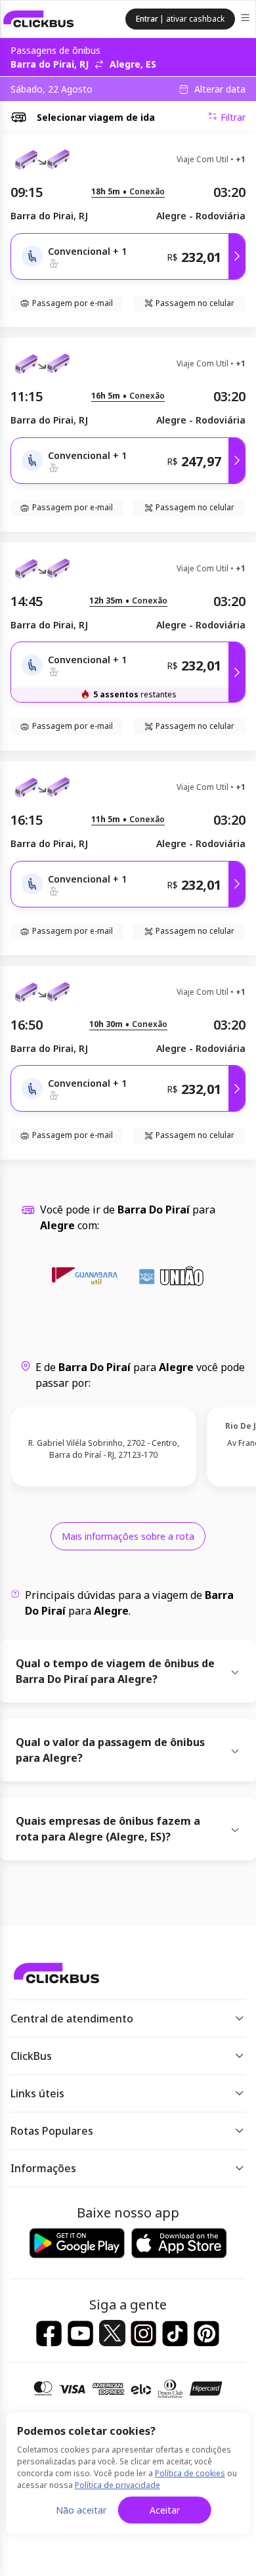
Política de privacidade (117, 2485)
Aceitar (165, 2510)
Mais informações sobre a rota (128, 1536)
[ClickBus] (39, 19)
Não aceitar (81, 2510)
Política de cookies (190, 2473)
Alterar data (220, 89)
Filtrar (233, 117)
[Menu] (246, 19)
